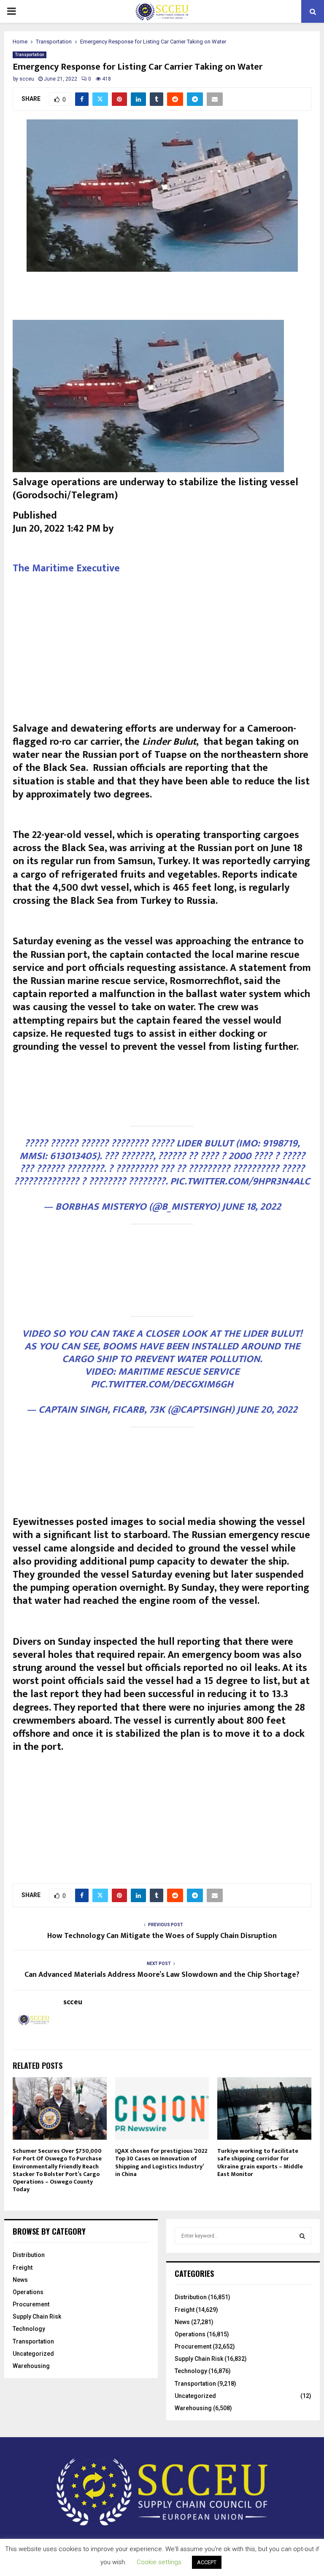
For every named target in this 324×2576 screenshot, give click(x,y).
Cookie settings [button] (159, 2562)
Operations (28, 2292)
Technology (29, 2329)
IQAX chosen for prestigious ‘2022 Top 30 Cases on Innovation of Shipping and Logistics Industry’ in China (161, 2162)
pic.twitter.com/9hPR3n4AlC (240, 1181)
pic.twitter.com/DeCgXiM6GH (162, 1384)
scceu (27, 79)
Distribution (29, 2255)
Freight (23, 2268)
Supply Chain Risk (37, 2317)
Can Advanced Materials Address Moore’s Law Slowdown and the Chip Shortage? (162, 1975)
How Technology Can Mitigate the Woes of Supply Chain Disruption (162, 1936)
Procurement (31, 2304)
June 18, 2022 (251, 1207)
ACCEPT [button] (207, 2562)
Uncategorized (33, 2354)
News (20, 2280)
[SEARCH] (302, 2236)
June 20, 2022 (267, 1410)
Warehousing (31, 2366)
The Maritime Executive (66, 568)
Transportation (30, 55)
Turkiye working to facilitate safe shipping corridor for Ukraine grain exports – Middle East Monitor (260, 2162)
